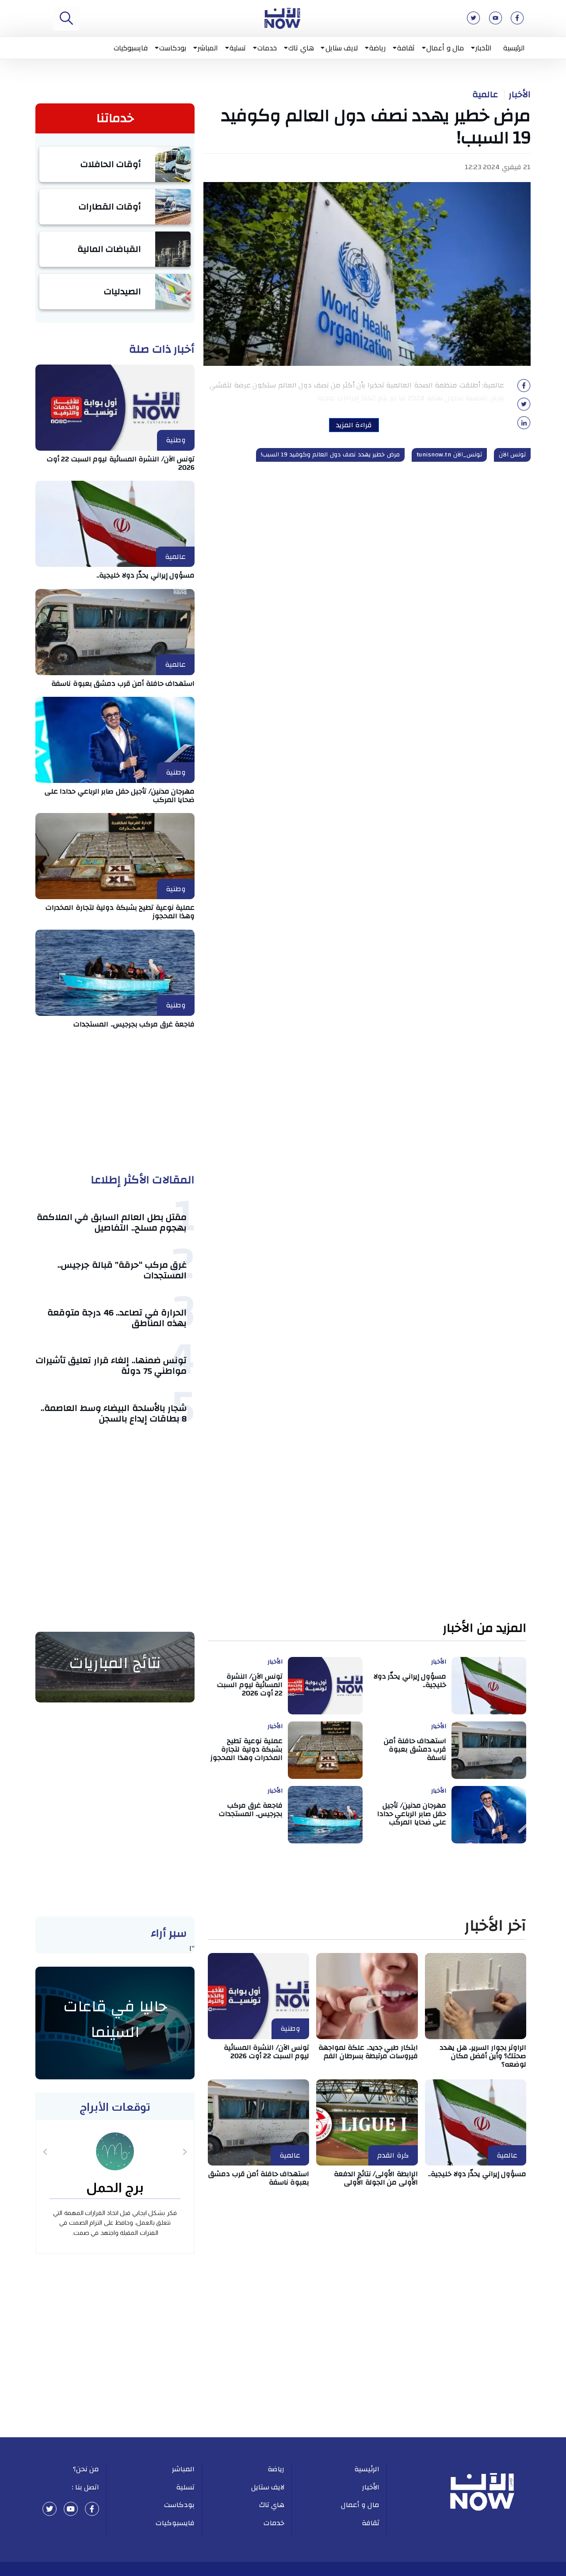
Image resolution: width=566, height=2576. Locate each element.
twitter (50, 2509)
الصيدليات (122, 291)
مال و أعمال (445, 48)
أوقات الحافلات (111, 164)
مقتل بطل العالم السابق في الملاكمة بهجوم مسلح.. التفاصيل (112, 1222)
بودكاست (173, 48)
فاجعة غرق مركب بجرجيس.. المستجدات (134, 1024)
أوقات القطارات (110, 207)
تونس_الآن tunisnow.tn (449, 455)
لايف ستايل (342, 48)
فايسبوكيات (131, 48)
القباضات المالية (109, 249)
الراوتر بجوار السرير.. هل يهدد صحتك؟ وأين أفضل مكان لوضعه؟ (483, 2056)
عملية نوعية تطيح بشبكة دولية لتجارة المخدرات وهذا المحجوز (120, 912)
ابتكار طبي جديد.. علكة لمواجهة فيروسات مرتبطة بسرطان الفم (368, 2052)
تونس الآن (512, 455)
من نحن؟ (86, 2469)
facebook (92, 2509)
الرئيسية (514, 48)
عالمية (485, 95)
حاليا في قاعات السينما (115, 2019)
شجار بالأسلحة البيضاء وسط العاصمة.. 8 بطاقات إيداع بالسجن (114, 1413)
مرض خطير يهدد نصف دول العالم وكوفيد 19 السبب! (330, 455)
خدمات (267, 48)
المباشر (208, 48)
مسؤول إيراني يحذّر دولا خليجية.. (145, 575)
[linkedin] (524, 426)
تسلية (238, 48)
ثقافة (406, 48)
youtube (71, 2509)
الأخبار (484, 48)
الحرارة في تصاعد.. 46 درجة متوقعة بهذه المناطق (117, 1318)
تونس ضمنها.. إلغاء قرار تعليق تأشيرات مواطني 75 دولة (111, 1366)
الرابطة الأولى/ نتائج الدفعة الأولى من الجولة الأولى (376, 2178)
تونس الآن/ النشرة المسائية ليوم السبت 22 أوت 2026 (121, 463)
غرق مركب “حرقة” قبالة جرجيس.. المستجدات (122, 1270)
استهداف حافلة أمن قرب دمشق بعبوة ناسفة (123, 684)
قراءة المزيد (354, 425)
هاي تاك (301, 48)
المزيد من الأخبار (484, 1628)
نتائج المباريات (115, 1663)
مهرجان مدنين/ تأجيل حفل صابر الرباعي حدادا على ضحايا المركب (120, 796)
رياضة (377, 48)
